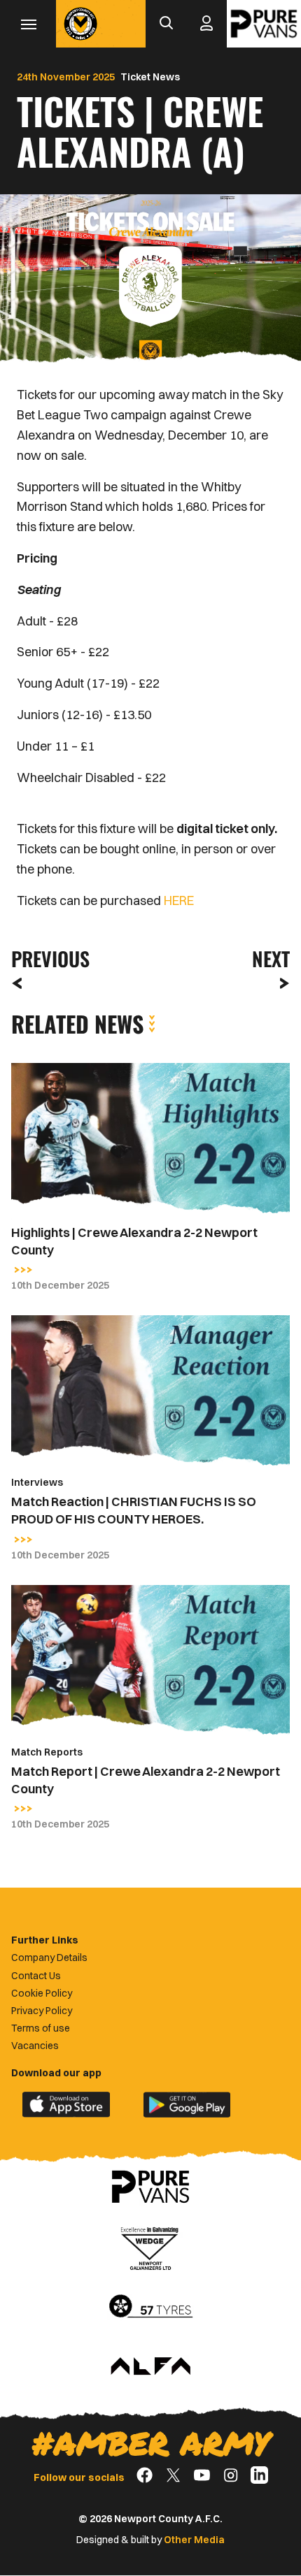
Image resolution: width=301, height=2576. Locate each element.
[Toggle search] (166, 24)
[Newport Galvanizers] (150, 2247)
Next (271, 958)
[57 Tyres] (150, 2307)
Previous (46, 958)
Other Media (194, 2540)
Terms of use (41, 2028)
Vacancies (35, 2046)
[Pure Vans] (264, 24)
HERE (179, 900)
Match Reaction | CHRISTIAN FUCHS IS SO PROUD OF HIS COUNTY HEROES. (134, 1510)
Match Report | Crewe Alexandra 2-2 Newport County (146, 1780)
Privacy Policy (42, 2011)
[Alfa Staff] (150, 2367)
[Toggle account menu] (206, 24)
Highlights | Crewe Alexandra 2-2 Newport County (134, 1241)
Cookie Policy (42, 1993)
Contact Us (36, 1976)
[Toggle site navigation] (28, 24)
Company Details (49, 1958)
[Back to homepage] (80, 24)
